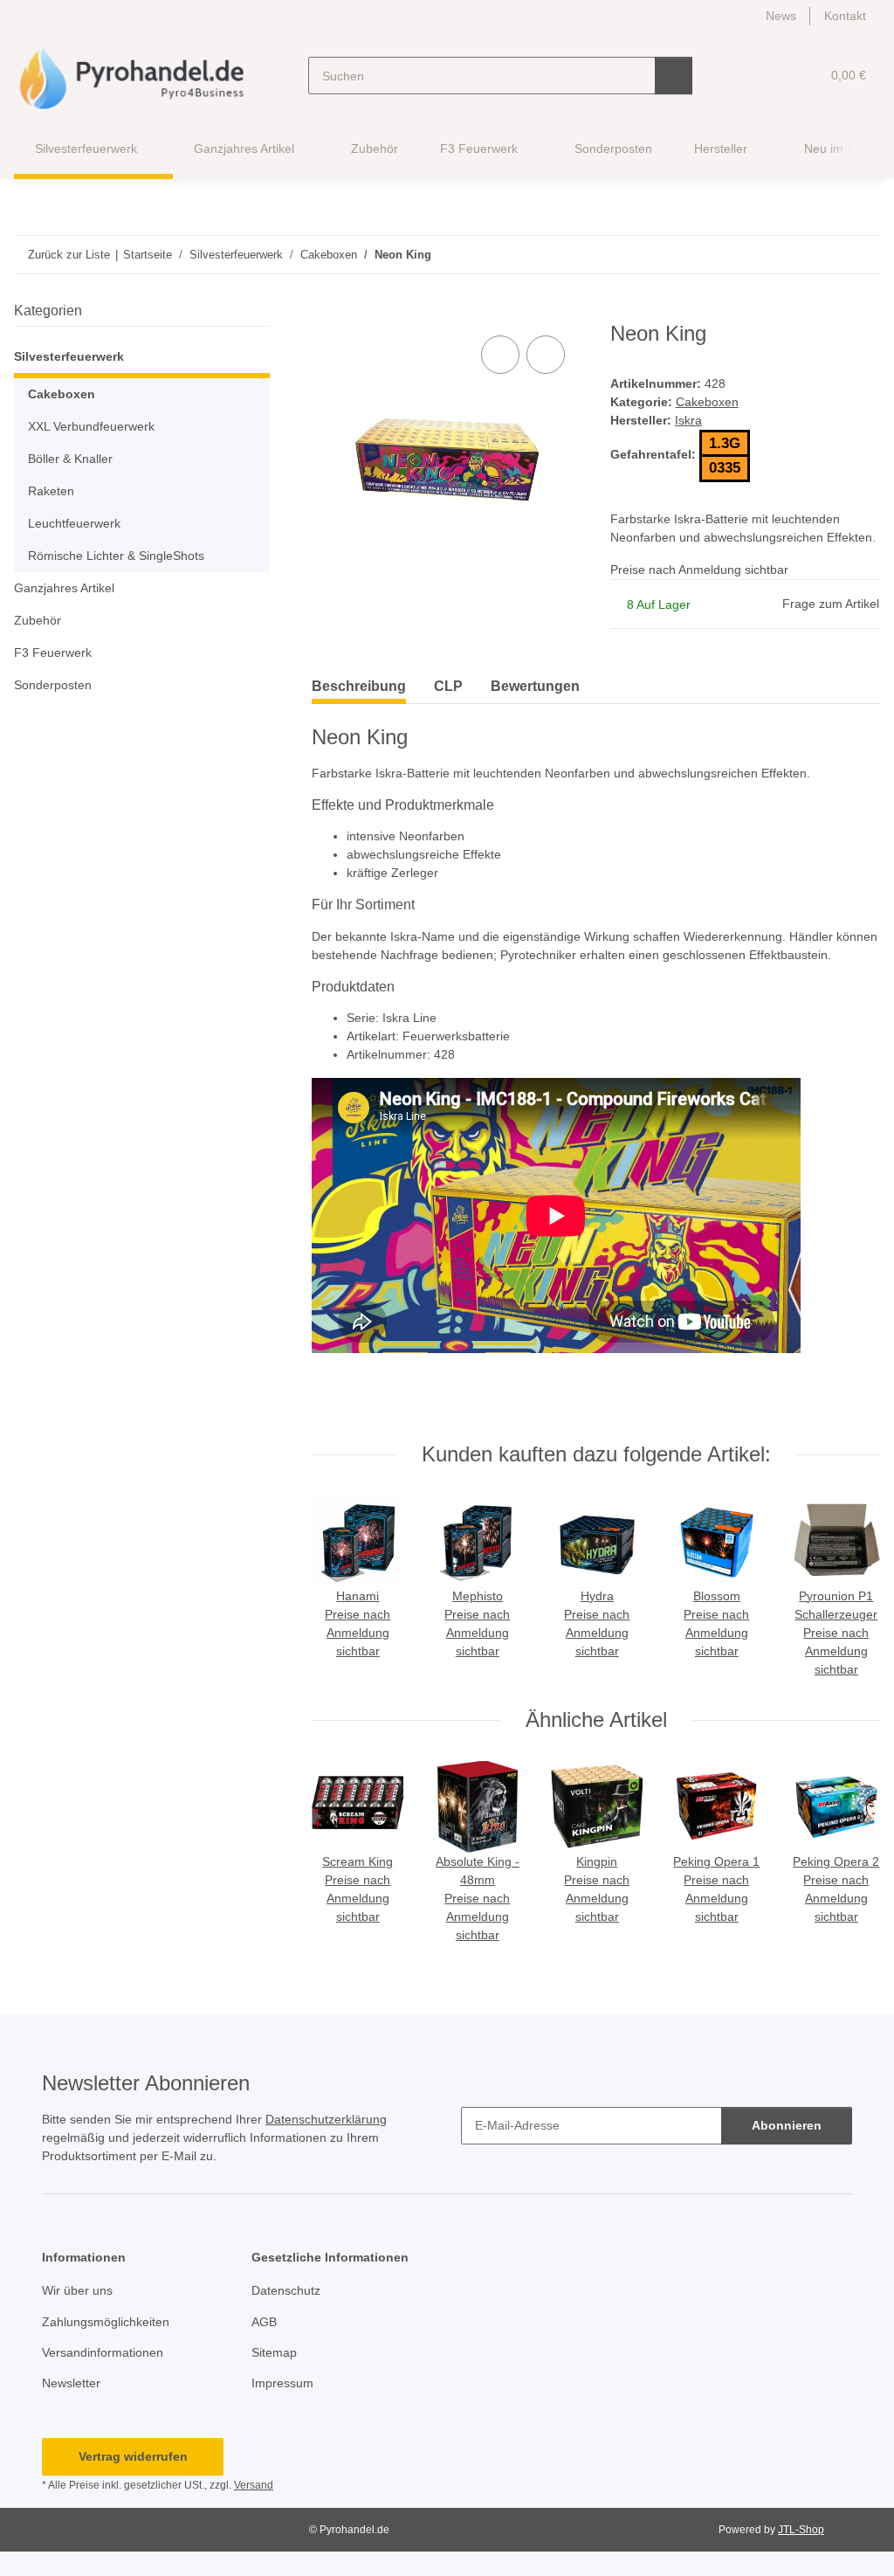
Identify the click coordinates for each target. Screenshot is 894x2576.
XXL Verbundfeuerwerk (91, 426)
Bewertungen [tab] (535, 686)
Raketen (51, 491)
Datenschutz (286, 2290)
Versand (254, 2485)
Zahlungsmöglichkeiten (106, 2322)
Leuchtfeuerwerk (74, 523)
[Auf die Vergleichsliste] (500, 355)
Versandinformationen (103, 2352)
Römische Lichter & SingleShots (116, 556)
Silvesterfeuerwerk (69, 356)
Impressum (282, 2383)
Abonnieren (787, 2125)
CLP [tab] (448, 686)
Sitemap (274, 2352)
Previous (343, 1588)
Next (850, 1588)
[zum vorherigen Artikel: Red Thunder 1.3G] (824, 255)
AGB (264, 2322)
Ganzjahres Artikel (64, 588)
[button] (739, 76)
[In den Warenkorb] (326, 312)
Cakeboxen (707, 402)
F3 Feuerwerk (53, 653)
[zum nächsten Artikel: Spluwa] (861, 255)
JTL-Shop (801, 2530)
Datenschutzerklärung (326, 2119)
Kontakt (845, 16)
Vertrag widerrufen (133, 2456)
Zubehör (38, 620)
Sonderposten (53, 685)
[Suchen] (674, 76)
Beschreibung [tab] (359, 686)
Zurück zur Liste (69, 255)
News (781, 16)
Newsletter (71, 2383)
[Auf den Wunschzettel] (546, 355)
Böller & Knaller (70, 459)
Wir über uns (77, 2290)
